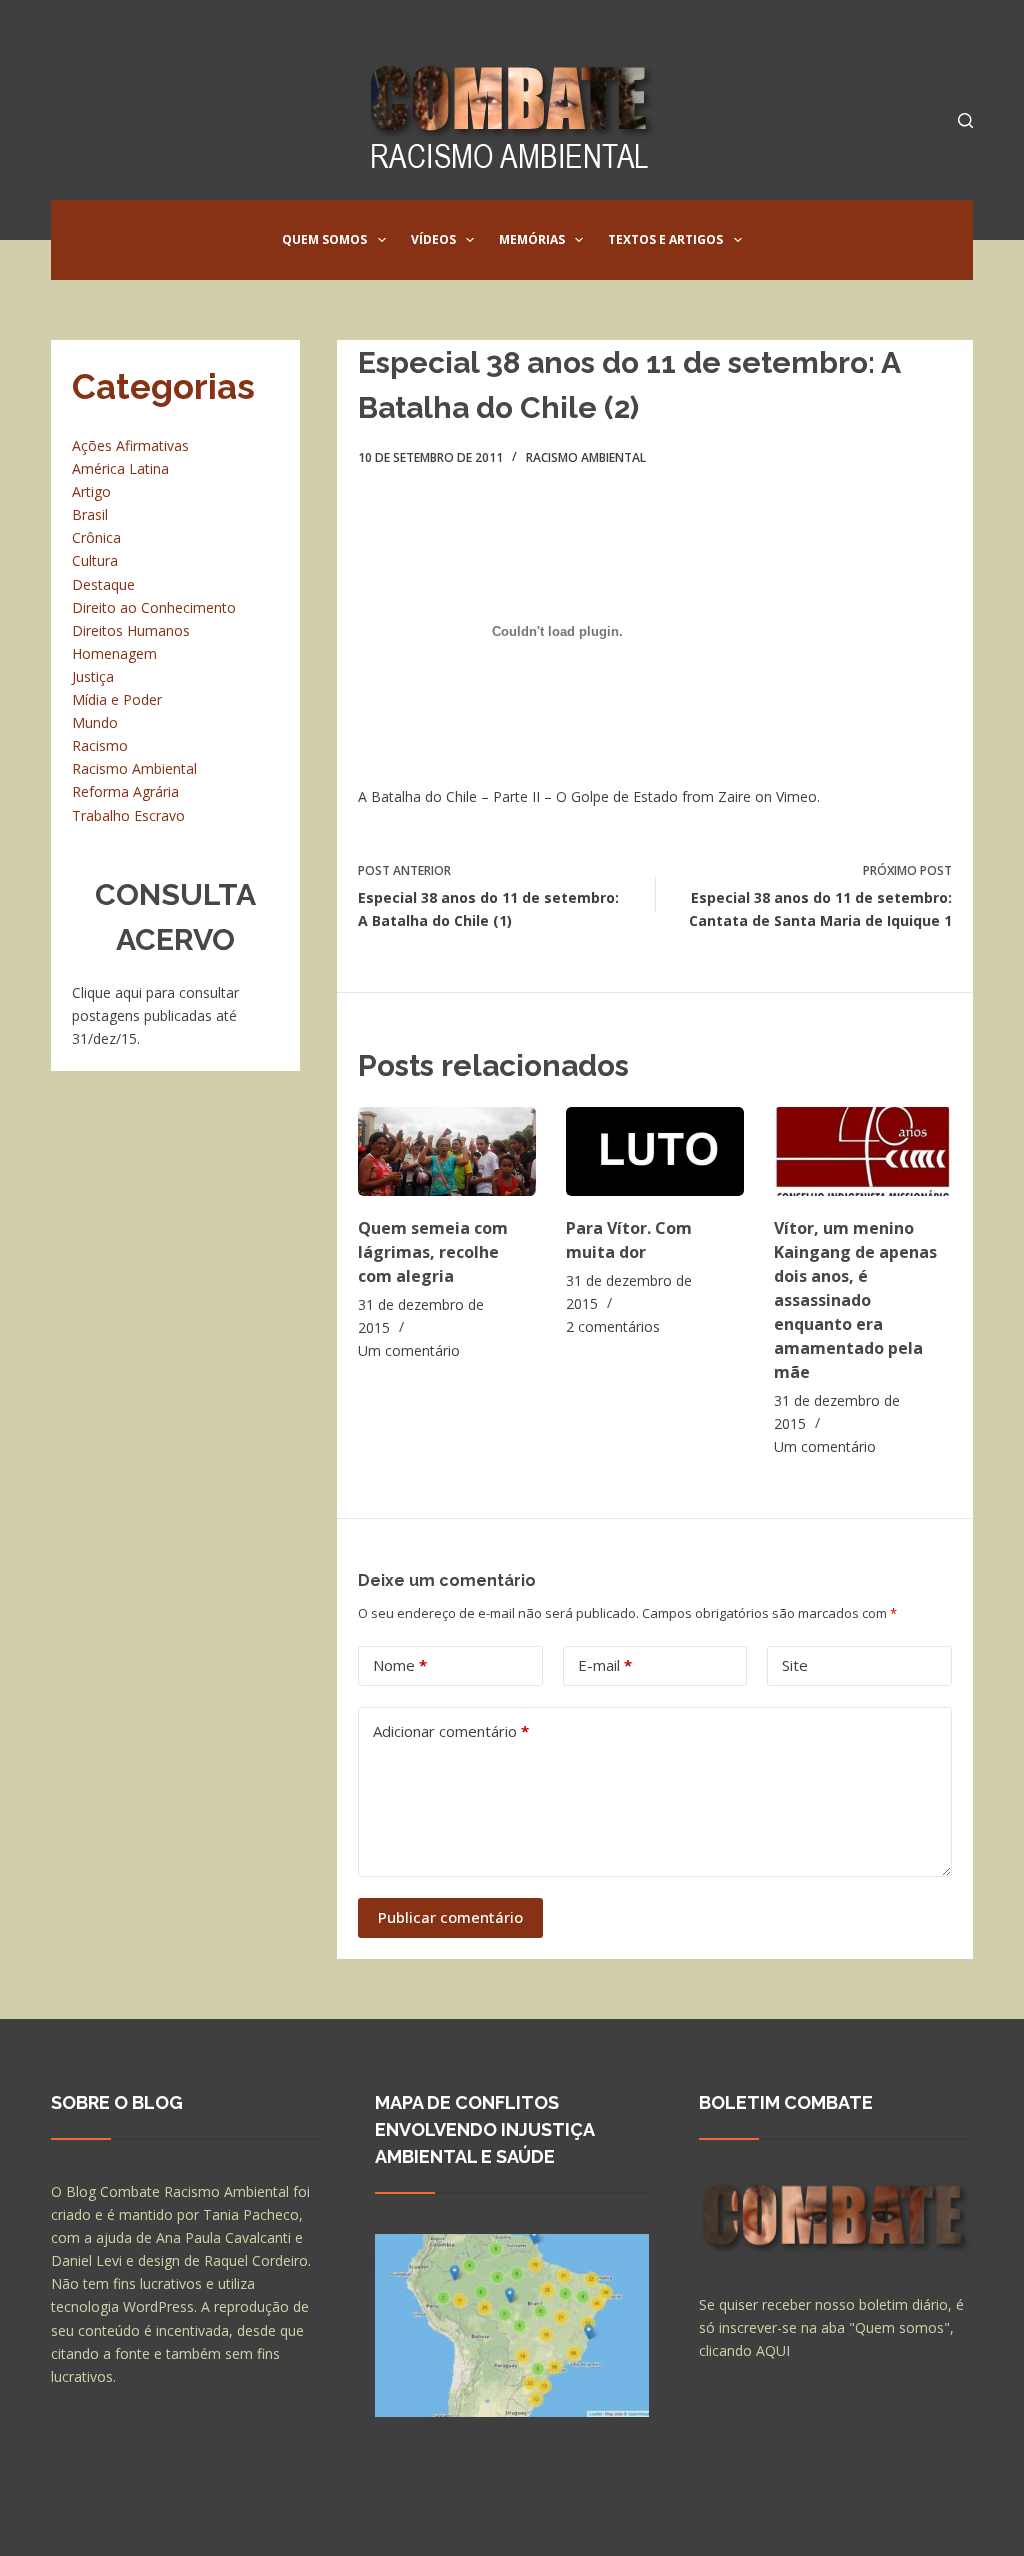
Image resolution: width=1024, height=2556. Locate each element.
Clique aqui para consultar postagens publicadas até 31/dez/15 (155, 1015)
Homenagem (114, 653)
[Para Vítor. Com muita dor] (655, 1151)
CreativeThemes (403, 2521)
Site (795, 1665)
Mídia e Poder (117, 699)
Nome (400, 1665)
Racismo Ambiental (586, 457)
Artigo (91, 491)
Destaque (103, 584)
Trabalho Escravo (128, 815)
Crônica (96, 537)
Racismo (100, 745)
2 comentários (613, 1326)
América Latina (120, 468)
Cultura (95, 560)
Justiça (93, 676)
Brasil (90, 514)
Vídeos (433, 239)
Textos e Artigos (665, 239)
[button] (382, 240)
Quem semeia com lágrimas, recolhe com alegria (433, 1252)
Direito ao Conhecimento (154, 607)
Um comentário (409, 1350)
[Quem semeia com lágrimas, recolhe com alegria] (447, 1151)
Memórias (532, 239)
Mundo (95, 722)
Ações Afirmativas (130, 445)
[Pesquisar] (965, 120)
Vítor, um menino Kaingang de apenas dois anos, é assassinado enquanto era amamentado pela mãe (855, 1300)
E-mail (605, 1665)
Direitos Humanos (131, 630)
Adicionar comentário (451, 1731)
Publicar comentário (450, 1917)
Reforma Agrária (125, 791)
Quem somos (324, 239)
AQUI (773, 2350)
